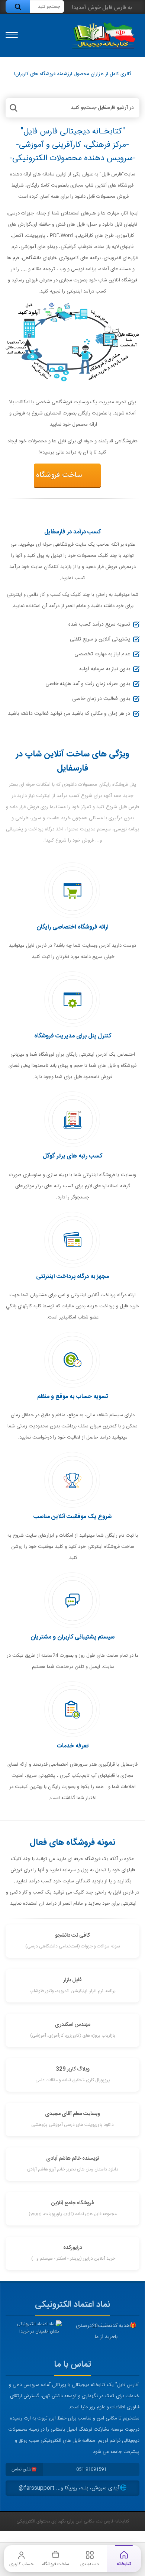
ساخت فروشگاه (59, 475)
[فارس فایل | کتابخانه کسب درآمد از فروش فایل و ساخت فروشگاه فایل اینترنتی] (103, 35)
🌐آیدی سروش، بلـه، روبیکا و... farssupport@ (73, 2488)
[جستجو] (18, 7)
